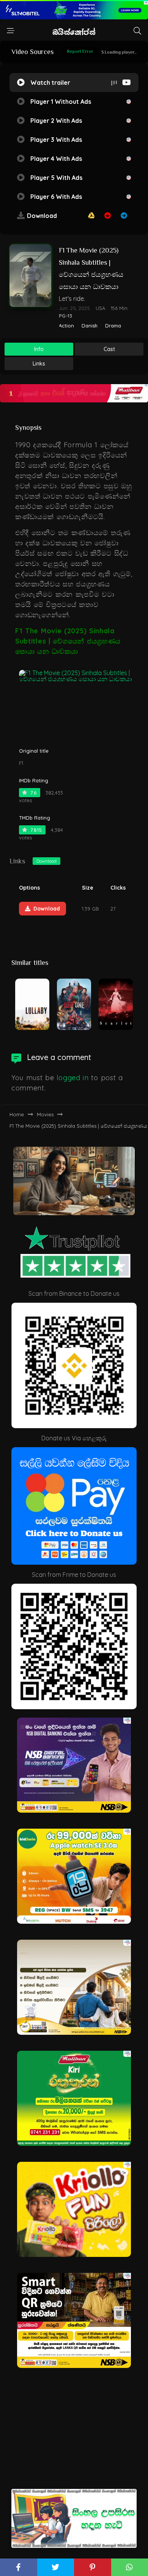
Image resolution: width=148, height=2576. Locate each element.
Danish (90, 326)
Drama (113, 326)
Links (39, 364)
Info (39, 349)
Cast (109, 349)
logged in (72, 1078)
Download (46, 861)
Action (66, 326)
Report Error (80, 51)
